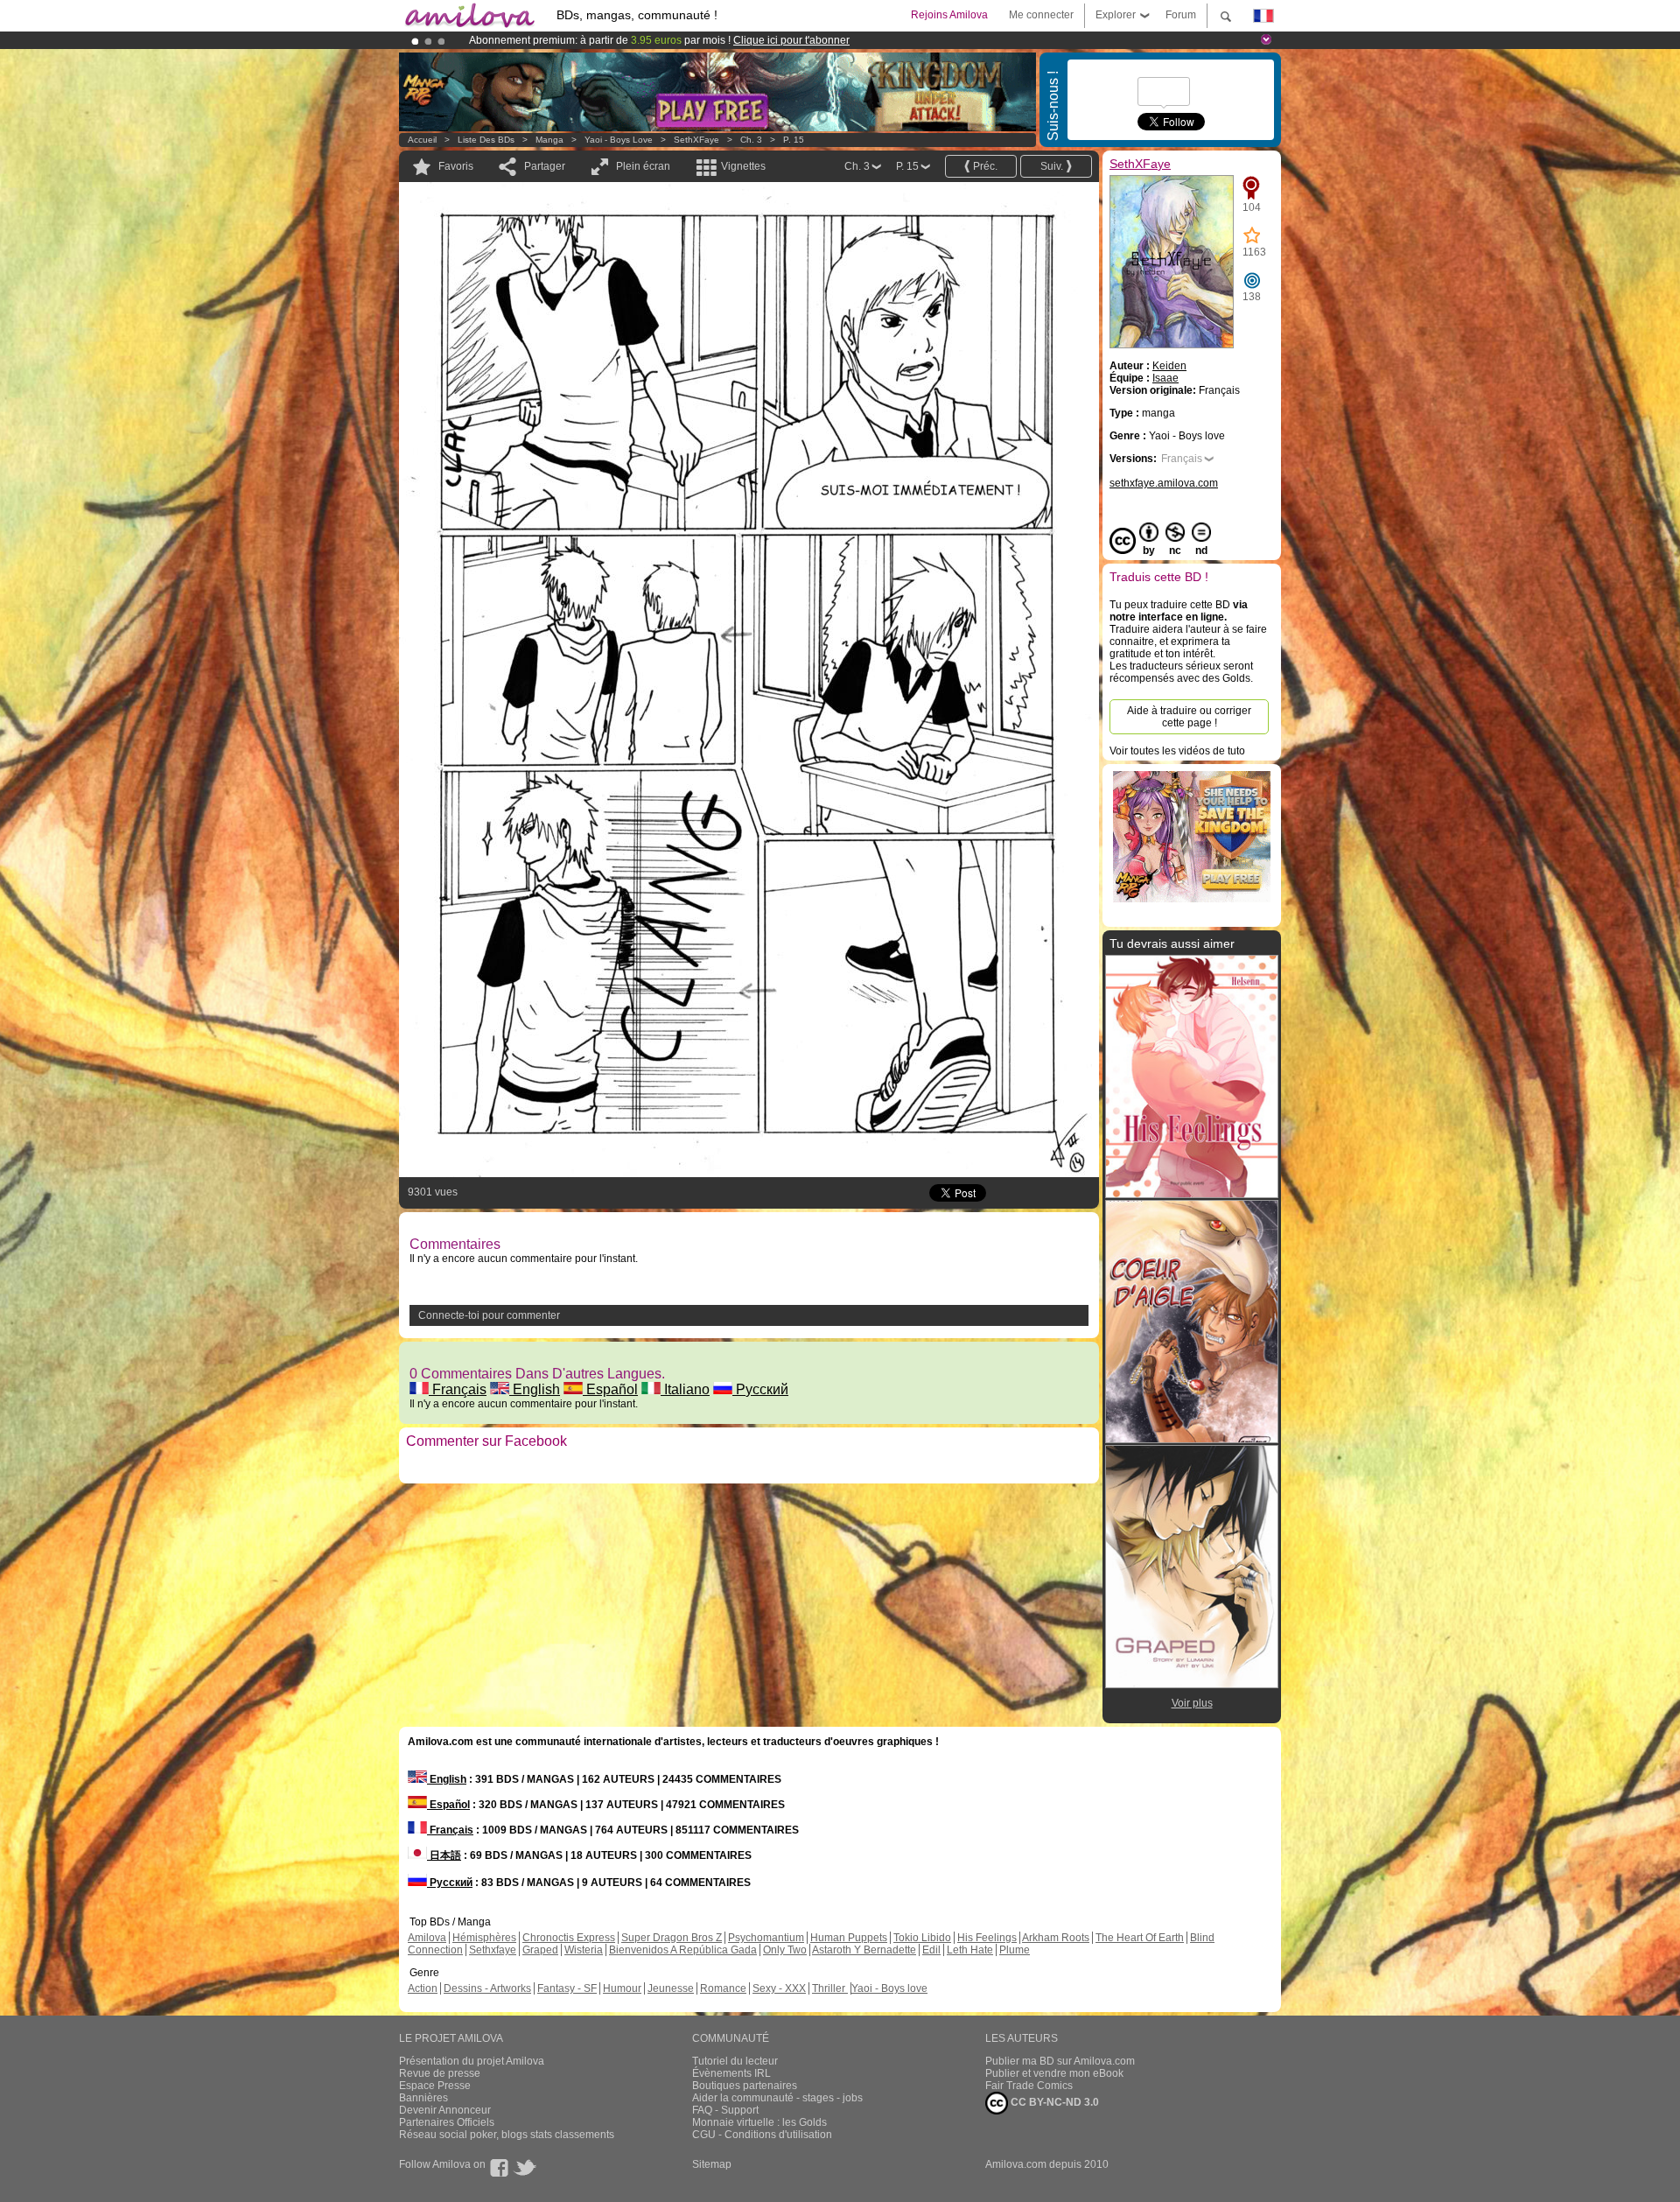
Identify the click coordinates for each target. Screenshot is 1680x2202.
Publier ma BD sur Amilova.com (1060, 2061)
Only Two (785, 1950)
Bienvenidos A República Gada (683, 1950)
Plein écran (643, 166)
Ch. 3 (751, 140)
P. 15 (794, 140)
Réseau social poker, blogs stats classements (507, 2135)
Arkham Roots (1056, 1938)
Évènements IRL (731, 2073)
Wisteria (584, 1950)
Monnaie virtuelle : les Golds (759, 2122)
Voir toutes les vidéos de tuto (1177, 751)
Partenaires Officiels (447, 2122)
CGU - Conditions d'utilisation (762, 2135)
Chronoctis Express (569, 1938)
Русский (760, 1389)
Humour (622, 1988)
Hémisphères (484, 1938)
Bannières (423, 2098)
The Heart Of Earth (1140, 1938)
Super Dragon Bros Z (672, 1938)
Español (610, 1389)
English (535, 1389)
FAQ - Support (725, 2110)
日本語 (444, 1855)
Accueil (422, 140)
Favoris (456, 166)
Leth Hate (970, 1950)
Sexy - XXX (779, 1988)
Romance (723, 1988)
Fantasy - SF (567, 1988)
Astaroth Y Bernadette (864, 1950)
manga (549, 140)
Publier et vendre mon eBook (1054, 2073)
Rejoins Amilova (949, 15)
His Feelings (987, 1938)
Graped (540, 1950)
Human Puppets (849, 1938)
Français (458, 1389)
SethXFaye (696, 140)
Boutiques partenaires (745, 2086)
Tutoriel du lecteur (735, 2061)
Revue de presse (440, 2073)
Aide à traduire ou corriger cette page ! (1189, 717)
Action (423, 1988)
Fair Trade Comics (1029, 2086)
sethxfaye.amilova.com (1164, 483)
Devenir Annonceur (445, 2110)
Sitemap (712, 2164)
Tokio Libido (922, 1938)
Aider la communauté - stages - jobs (777, 2098)
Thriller (830, 1988)
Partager (545, 166)
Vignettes (743, 166)
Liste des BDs (486, 140)
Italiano (685, 1389)
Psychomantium (766, 1938)
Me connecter (1041, 15)
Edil (931, 1950)
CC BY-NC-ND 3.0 (1053, 2102)
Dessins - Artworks (487, 1988)
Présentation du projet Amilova (472, 2061)
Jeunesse (671, 1988)
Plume (1015, 1950)
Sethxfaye (493, 1950)
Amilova (427, 1938)
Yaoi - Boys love (619, 140)
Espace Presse (435, 2086)
